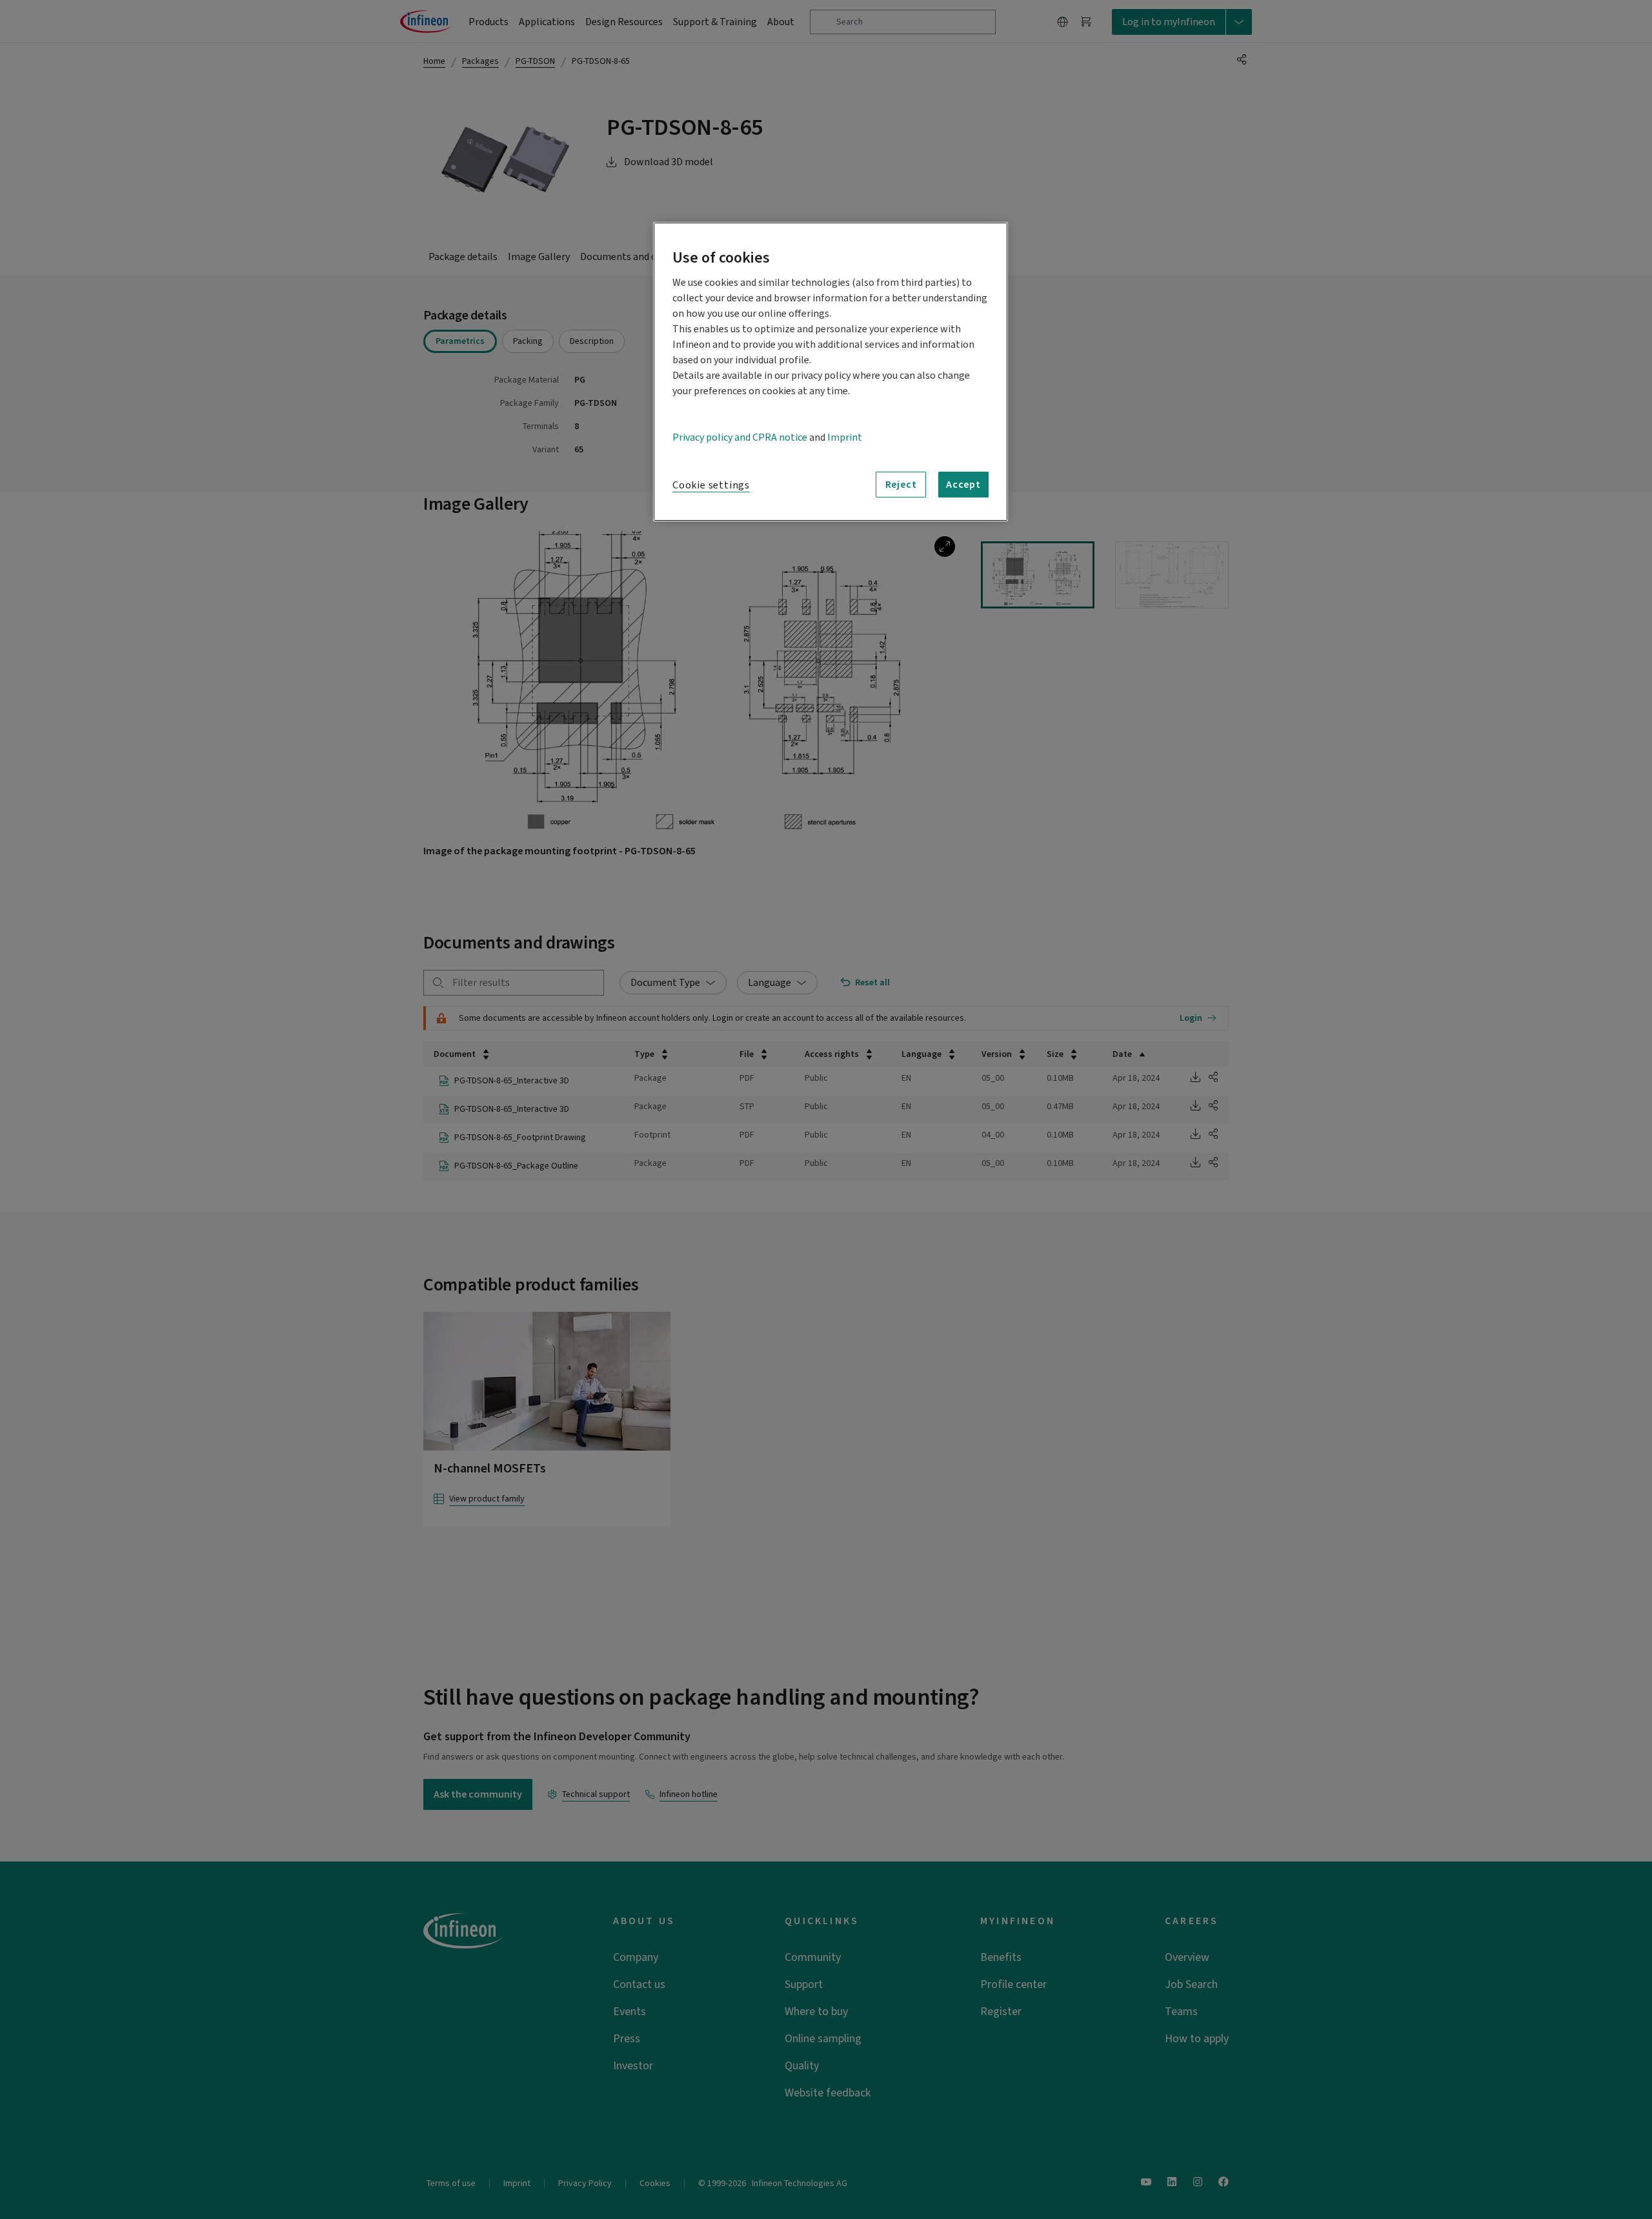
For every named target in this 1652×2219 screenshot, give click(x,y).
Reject (901, 485)
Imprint (845, 437)
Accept (963, 485)
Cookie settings (711, 485)
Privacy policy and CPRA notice (740, 437)
